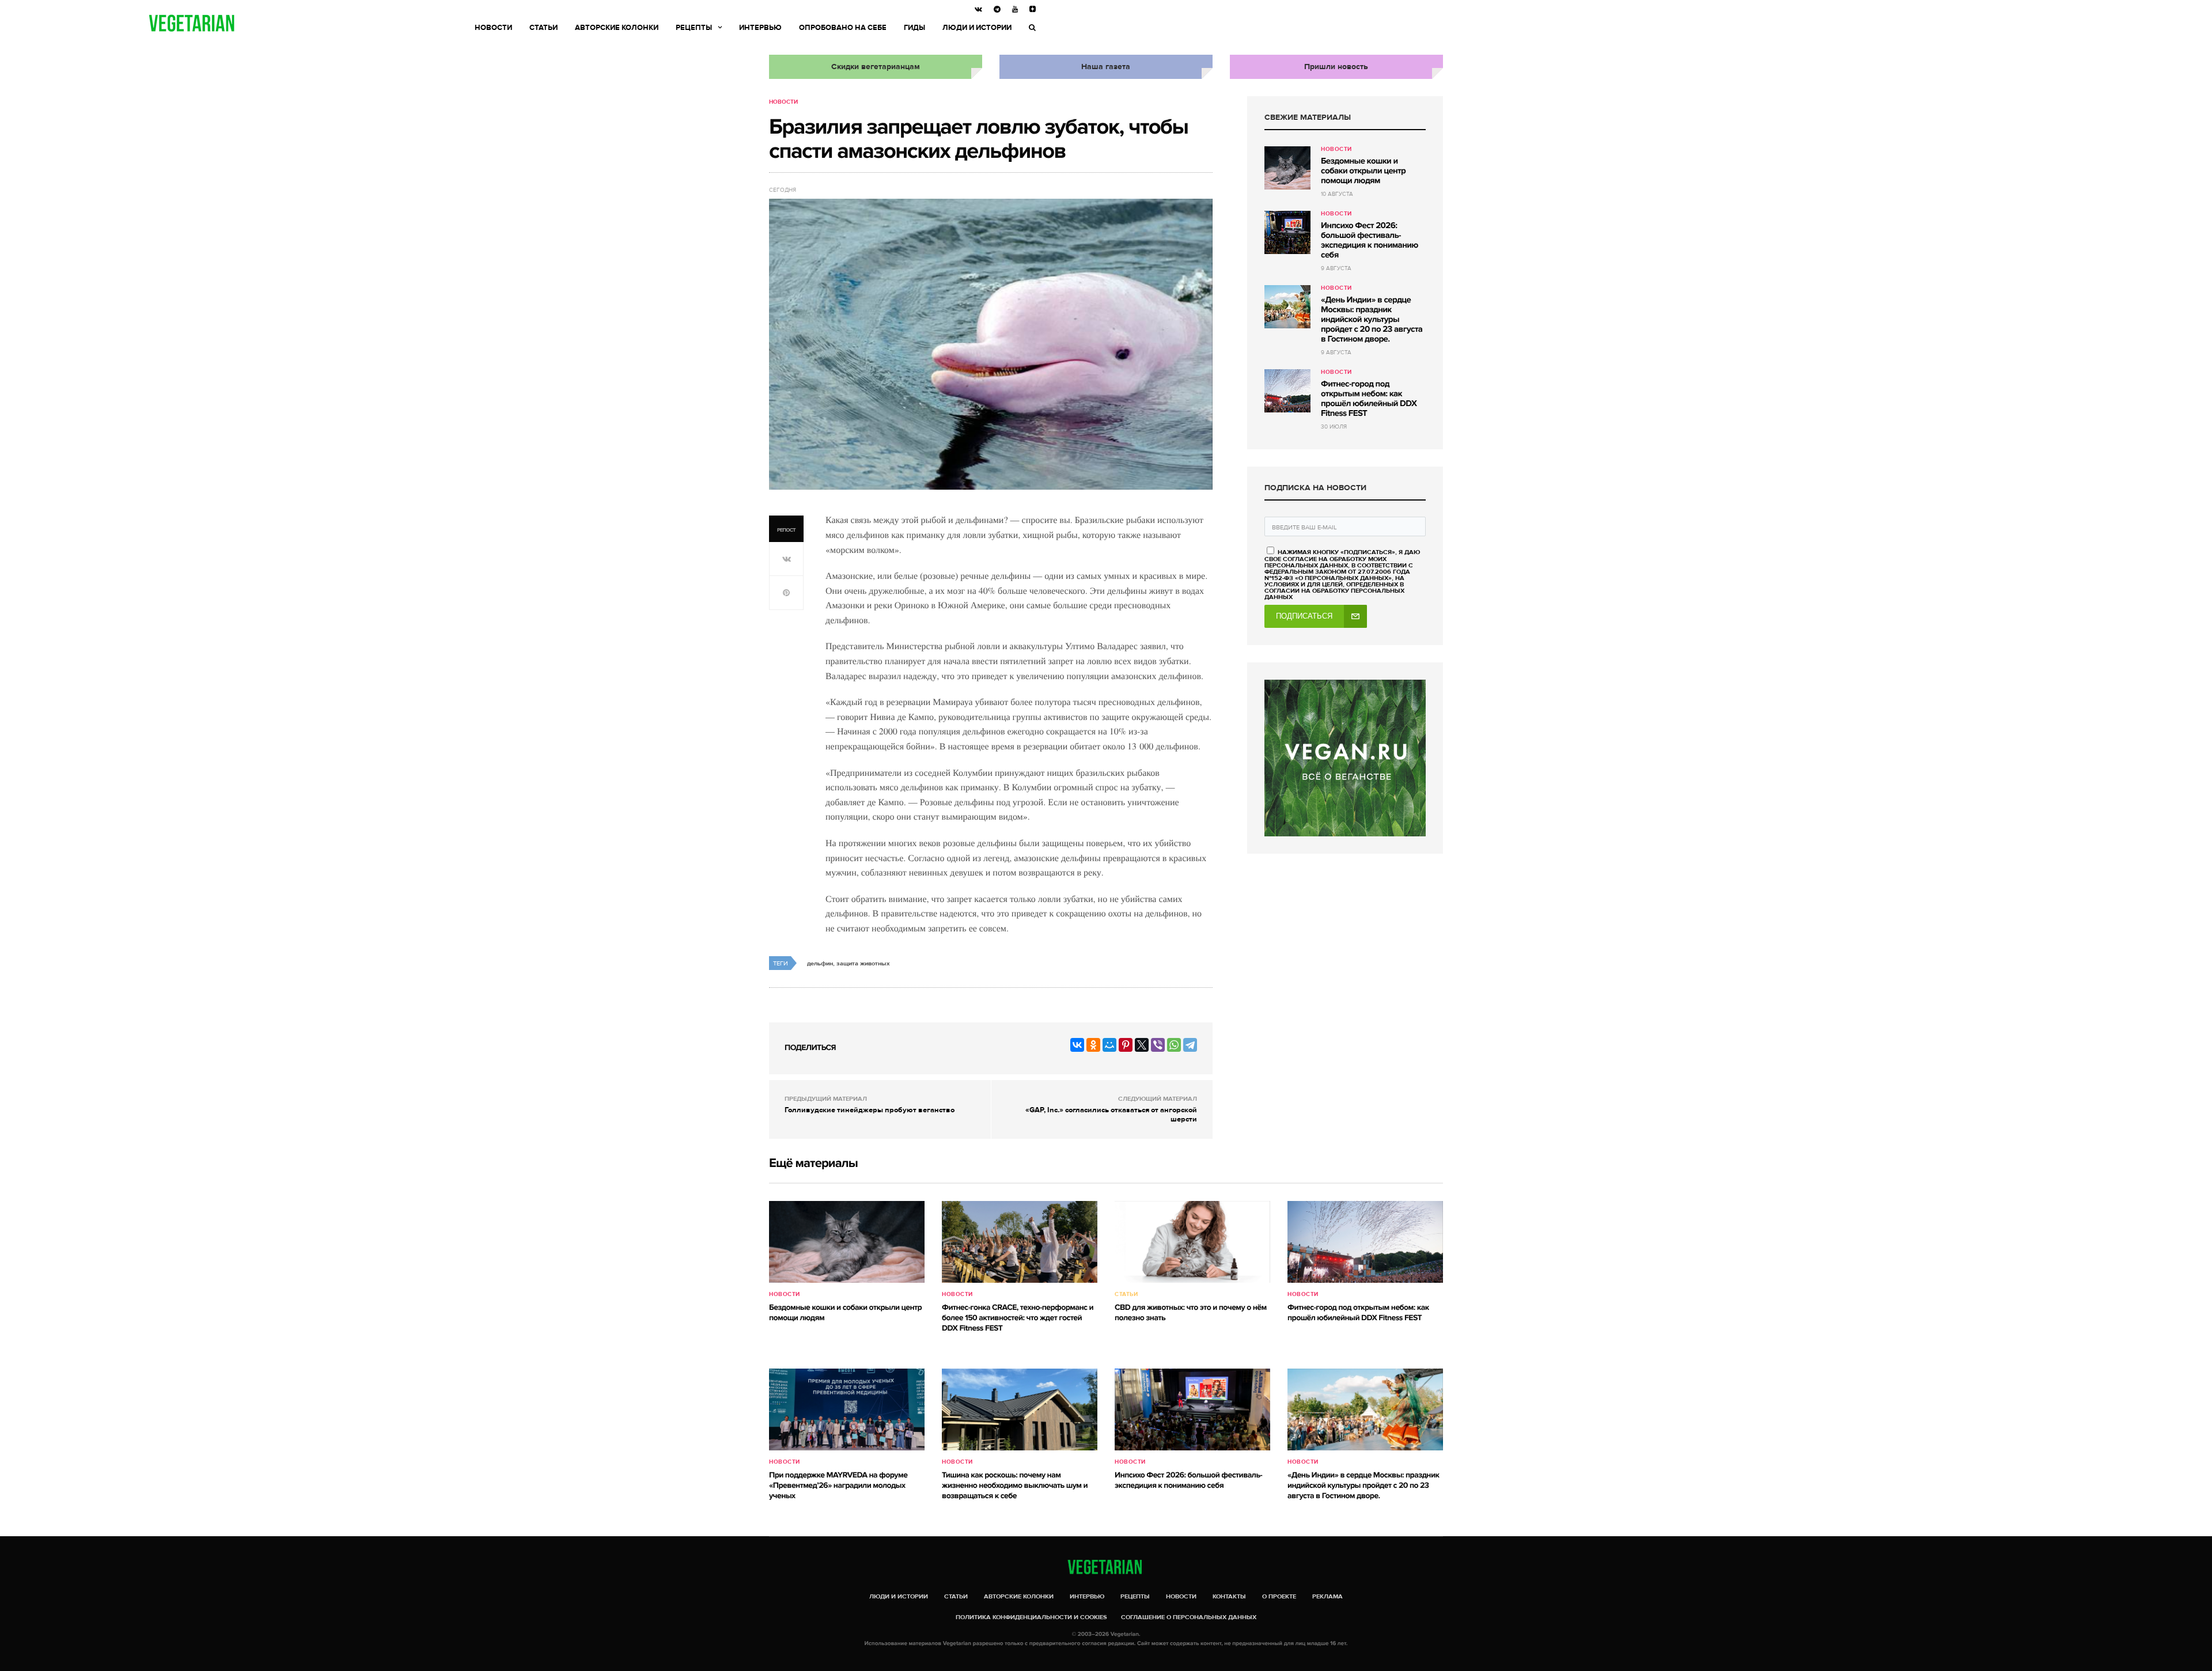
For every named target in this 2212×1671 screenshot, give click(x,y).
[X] (1142, 1045)
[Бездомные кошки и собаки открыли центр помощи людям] (1287, 168)
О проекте (1279, 1596)
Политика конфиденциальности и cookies (1031, 1617)
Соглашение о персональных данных (1189, 1617)
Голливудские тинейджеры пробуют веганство (870, 1110)
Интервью (760, 28)
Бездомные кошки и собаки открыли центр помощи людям (1363, 171)
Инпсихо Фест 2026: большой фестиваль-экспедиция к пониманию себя (1370, 240)
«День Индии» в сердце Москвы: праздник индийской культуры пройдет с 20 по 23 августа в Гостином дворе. (1372, 320)
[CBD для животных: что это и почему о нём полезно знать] (1192, 1242)
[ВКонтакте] (1077, 1045)
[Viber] (1158, 1045)
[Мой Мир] (1109, 1045)
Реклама (1327, 1596)
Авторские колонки (617, 28)
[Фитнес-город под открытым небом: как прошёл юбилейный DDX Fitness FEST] (1287, 391)
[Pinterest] (1126, 1045)
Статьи (543, 28)
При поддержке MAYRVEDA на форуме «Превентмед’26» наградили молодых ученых (838, 1486)
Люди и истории (977, 28)
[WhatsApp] (1174, 1045)
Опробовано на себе (843, 28)
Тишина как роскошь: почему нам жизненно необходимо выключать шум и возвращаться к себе (1015, 1486)
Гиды (914, 28)
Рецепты (694, 28)
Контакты (1229, 1596)
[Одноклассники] (1093, 1045)
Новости (493, 28)
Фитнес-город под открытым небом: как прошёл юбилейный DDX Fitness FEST (1369, 399)
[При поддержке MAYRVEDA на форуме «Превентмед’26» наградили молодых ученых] (847, 1409)
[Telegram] (1190, 1045)
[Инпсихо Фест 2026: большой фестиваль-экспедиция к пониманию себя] (1287, 232)
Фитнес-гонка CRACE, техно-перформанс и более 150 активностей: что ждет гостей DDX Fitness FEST (1018, 1318)
